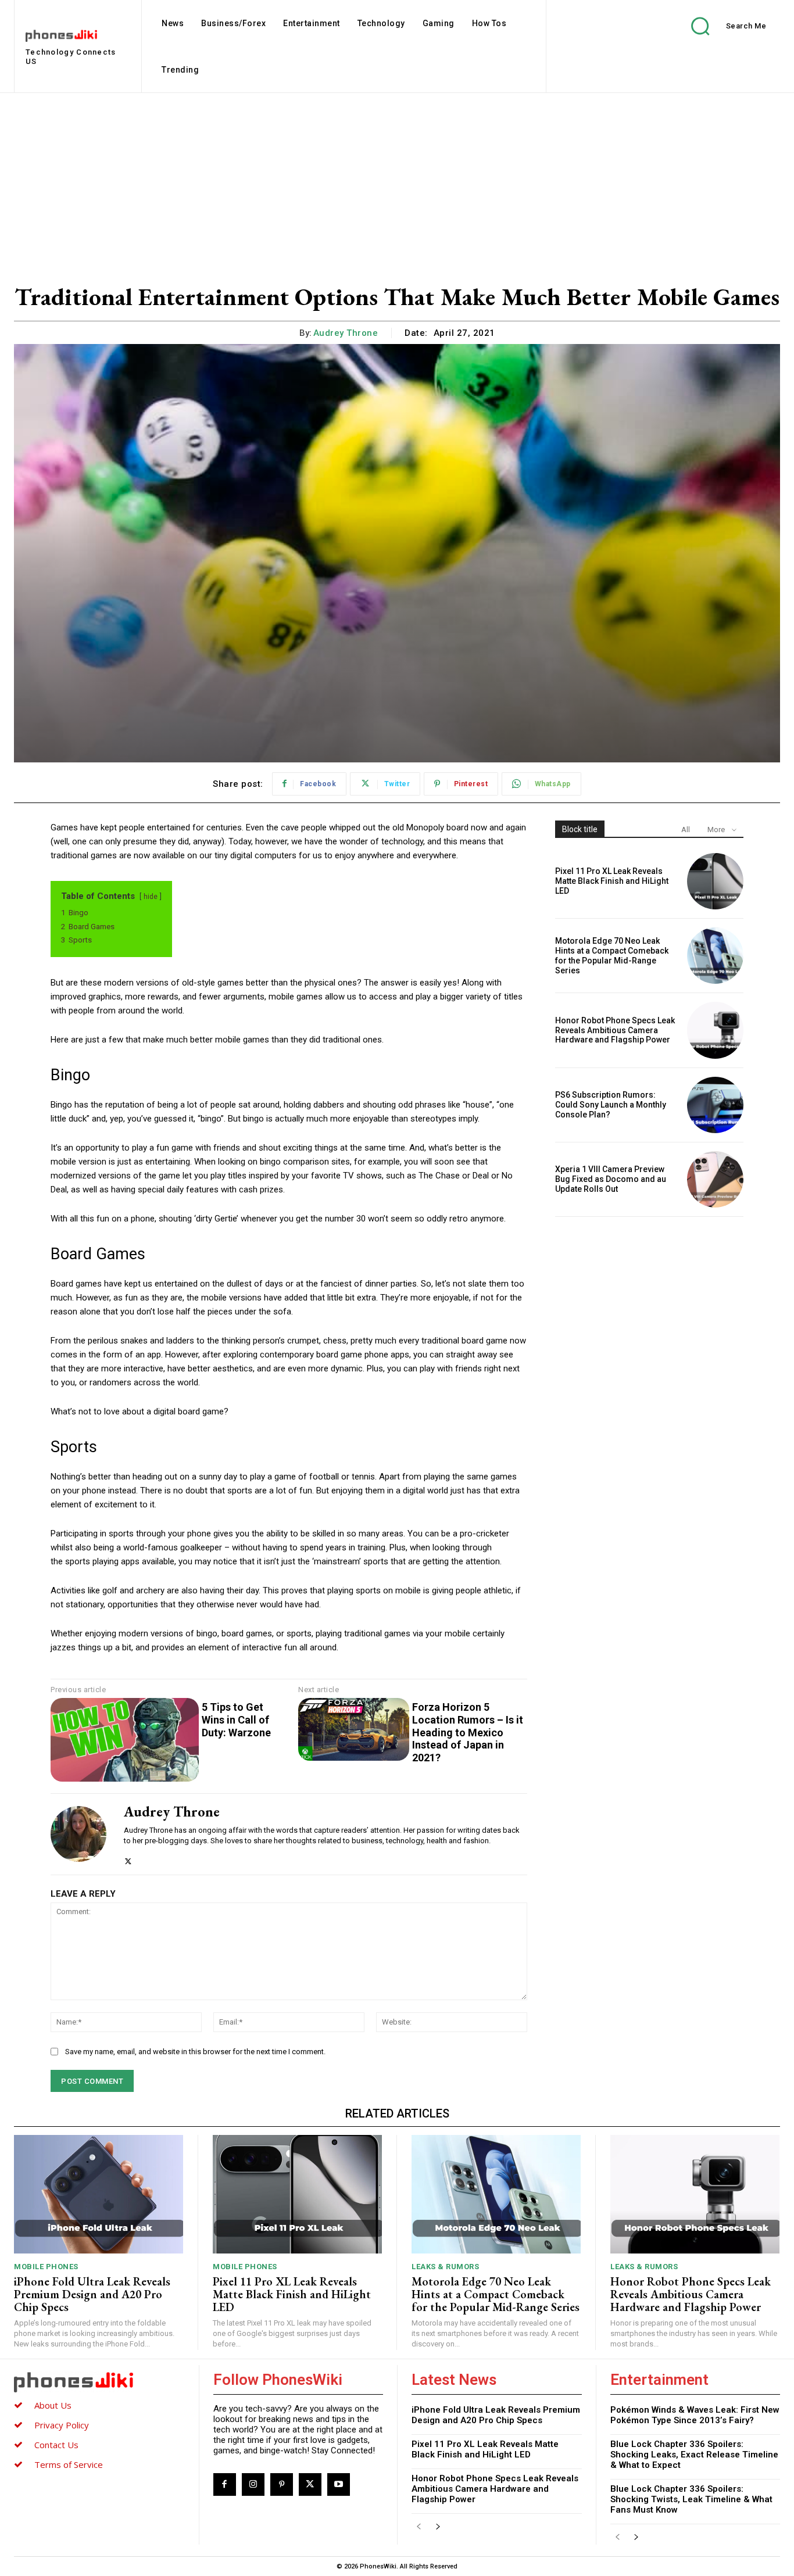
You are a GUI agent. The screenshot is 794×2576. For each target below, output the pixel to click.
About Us (53, 2405)
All (686, 830)
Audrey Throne (346, 333)
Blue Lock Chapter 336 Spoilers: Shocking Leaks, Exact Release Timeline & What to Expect (694, 2455)
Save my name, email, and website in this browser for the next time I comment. (195, 2052)
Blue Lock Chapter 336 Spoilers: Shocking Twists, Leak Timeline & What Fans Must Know (691, 2499)
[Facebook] (225, 2484)
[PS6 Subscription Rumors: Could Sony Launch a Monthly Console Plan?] (715, 1105)
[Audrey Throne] (78, 1834)
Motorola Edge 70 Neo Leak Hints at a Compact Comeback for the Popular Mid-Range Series (612, 955)
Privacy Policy (62, 2425)
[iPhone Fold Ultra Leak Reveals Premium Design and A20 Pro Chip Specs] (99, 2194)
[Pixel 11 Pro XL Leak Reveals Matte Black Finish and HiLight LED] (715, 881)
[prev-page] (419, 2527)
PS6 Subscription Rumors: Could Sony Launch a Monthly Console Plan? (611, 1105)
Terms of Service (69, 2464)
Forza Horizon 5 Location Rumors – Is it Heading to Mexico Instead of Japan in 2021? (468, 1732)
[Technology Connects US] (99, 2382)
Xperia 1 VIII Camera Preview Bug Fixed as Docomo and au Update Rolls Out (611, 1179)
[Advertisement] (397, 180)
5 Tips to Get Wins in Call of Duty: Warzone (236, 1719)
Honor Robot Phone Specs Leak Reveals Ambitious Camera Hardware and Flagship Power (615, 1030)
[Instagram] (253, 2484)
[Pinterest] (282, 2484)
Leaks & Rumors (445, 2267)
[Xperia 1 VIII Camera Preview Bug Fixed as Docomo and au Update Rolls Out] (715, 1179)
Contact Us (56, 2445)
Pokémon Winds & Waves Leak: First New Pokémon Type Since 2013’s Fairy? (695, 2415)
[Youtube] (339, 2484)
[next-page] (437, 2527)
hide (151, 897)
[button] (720, 26)
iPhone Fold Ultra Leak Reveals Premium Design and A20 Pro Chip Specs (92, 2294)
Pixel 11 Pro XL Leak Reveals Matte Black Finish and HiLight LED (612, 881)
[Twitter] (128, 1859)
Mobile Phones (46, 2267)
